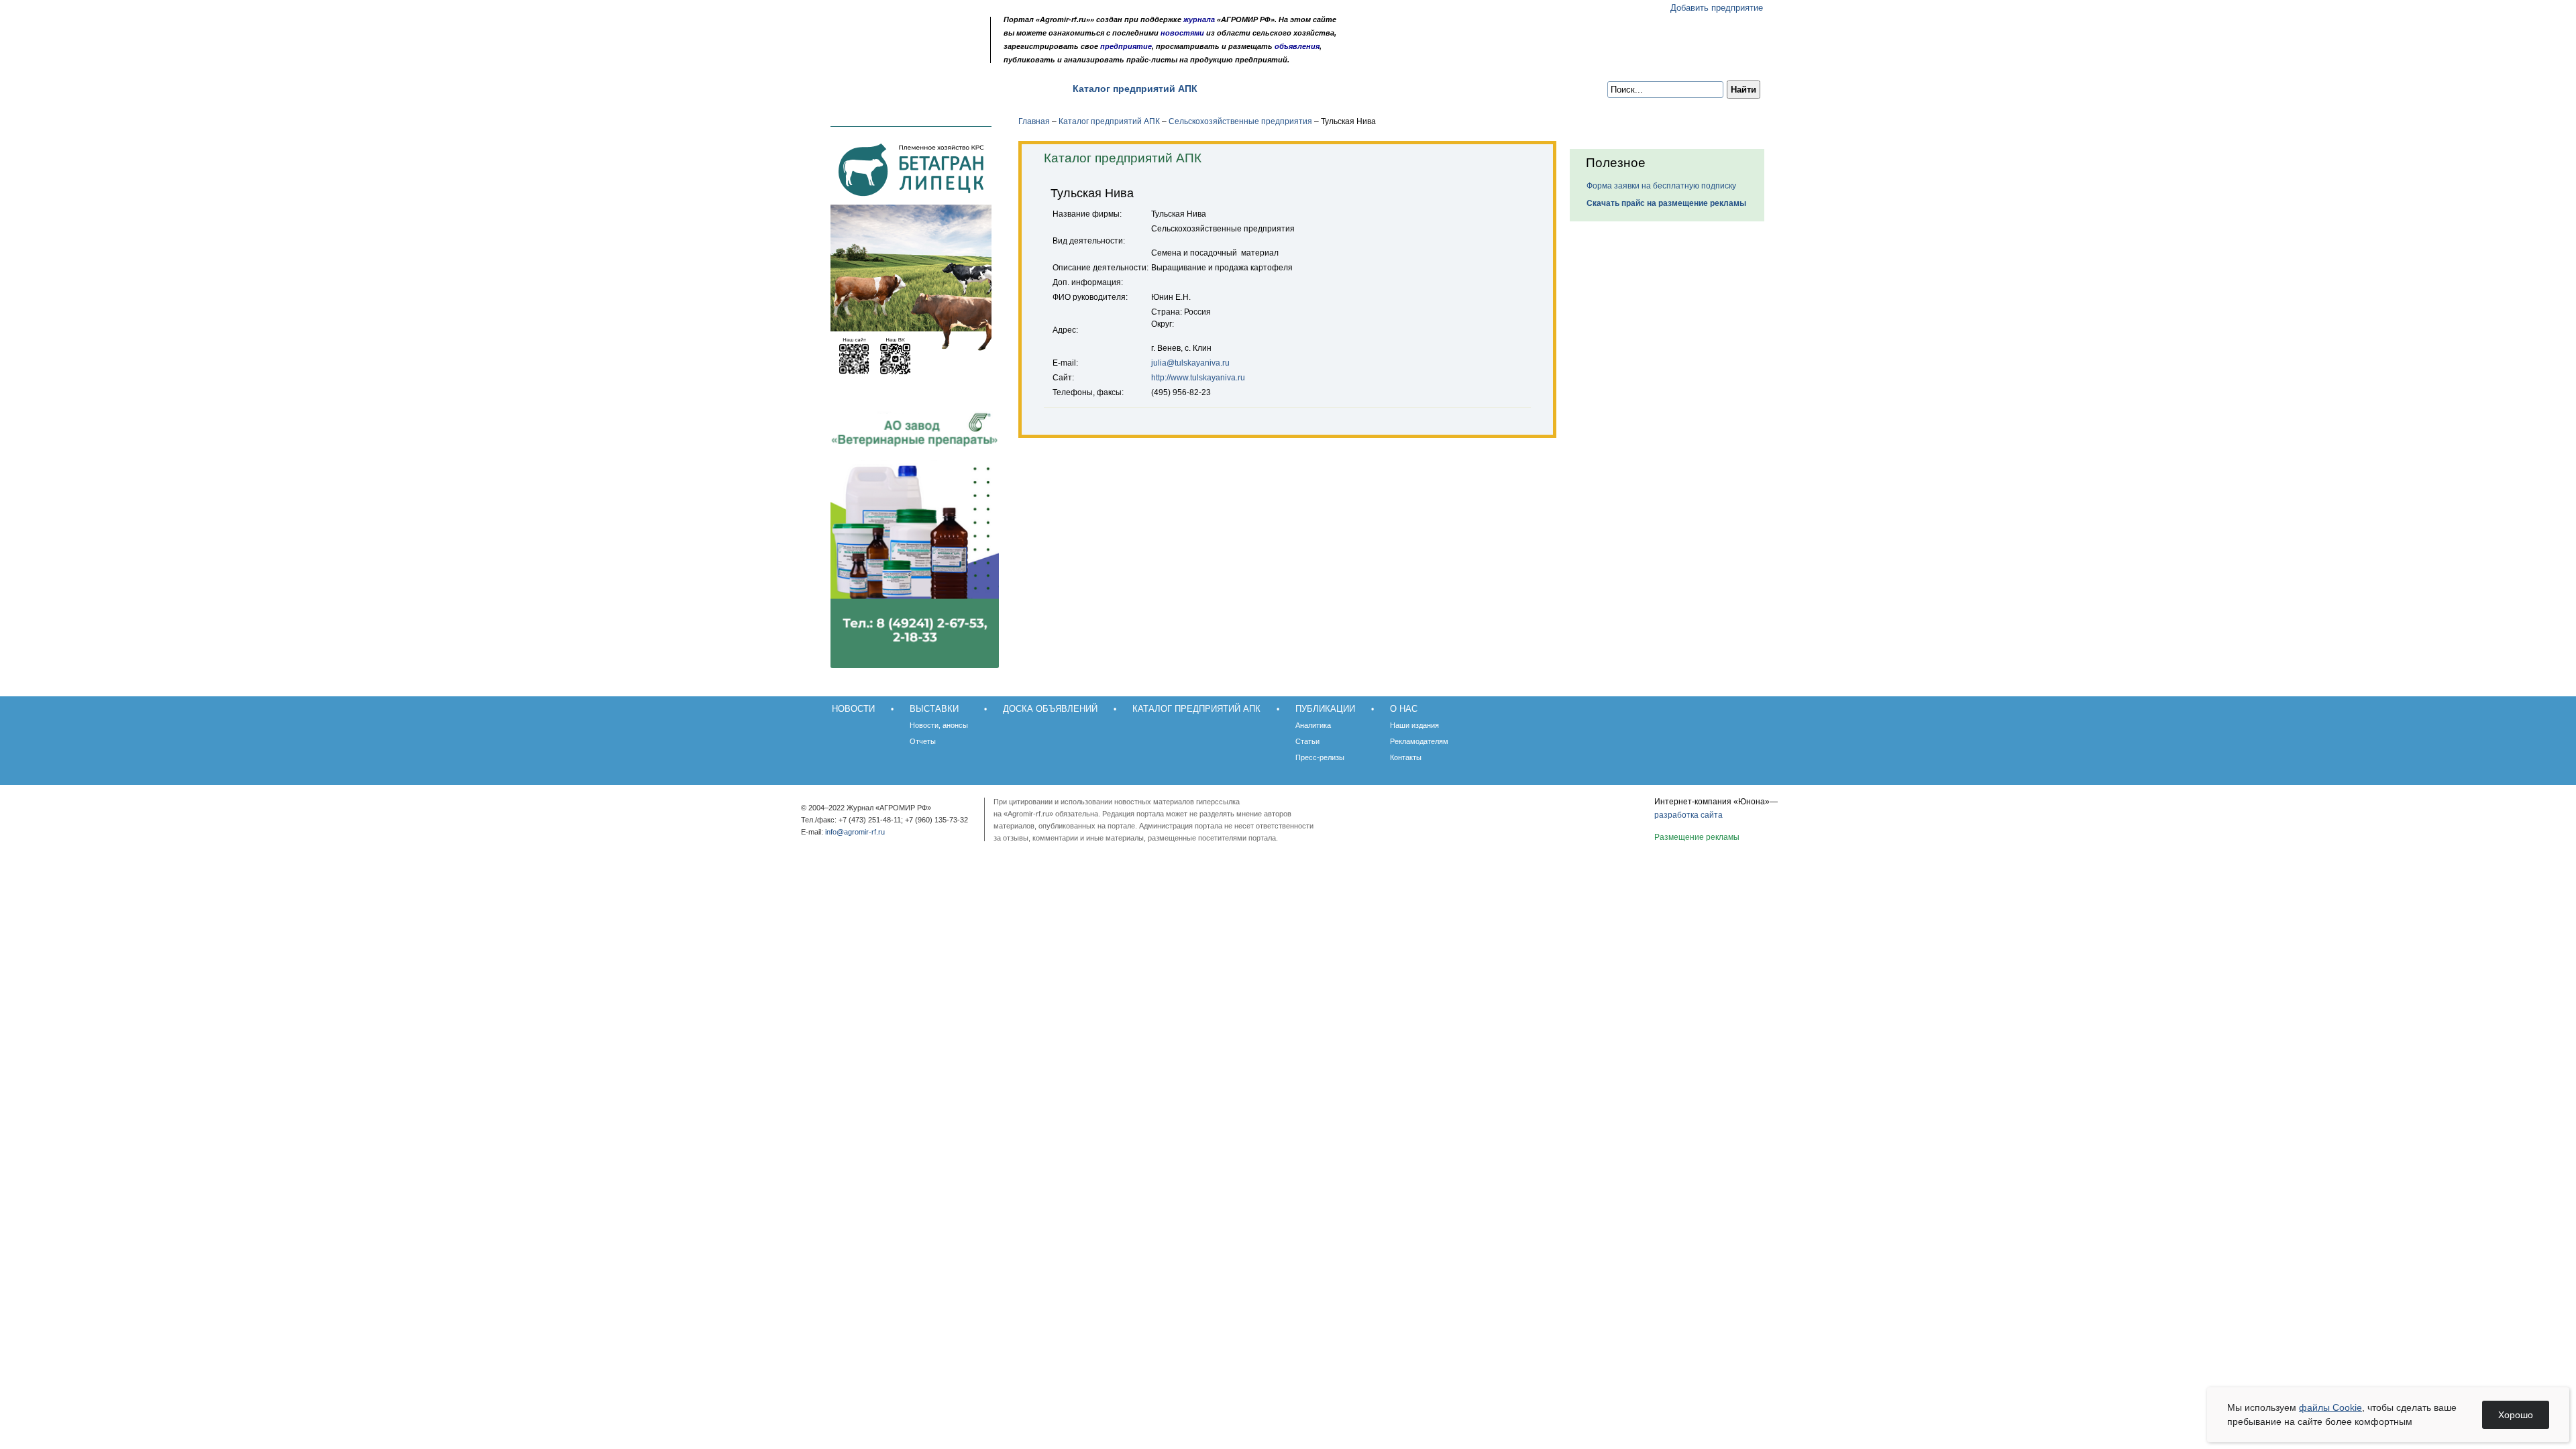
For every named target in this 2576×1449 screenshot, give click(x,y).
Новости (847, 89)
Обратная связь (892, 55)
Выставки (914, 89)
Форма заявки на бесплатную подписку (1661, 186)
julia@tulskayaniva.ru (1190, 363)
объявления (1297, 46)
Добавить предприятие (1717, 8)
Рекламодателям (1419, 741)
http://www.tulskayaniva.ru (1198, 378)
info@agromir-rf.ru (855, 832)
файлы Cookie (2330, 1407)
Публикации (1249, 89)
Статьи (1307, 741)
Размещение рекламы (1697, 837)
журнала (1199, 19)
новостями (1182, 33)
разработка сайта (1688, 815)
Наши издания (1414, 725)
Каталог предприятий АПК (1135, 89)
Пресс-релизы (1320, 757)
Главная (1034, 121)
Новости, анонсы (939, 725)
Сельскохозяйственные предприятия (1240, 121)
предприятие (1126, 46)
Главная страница (874, 55)
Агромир (898, 31)
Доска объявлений (1005, 89)
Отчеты (923, 741)
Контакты (1406, 757)
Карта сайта (909, 55)
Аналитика (1313, 725)
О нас (1314, 89)
